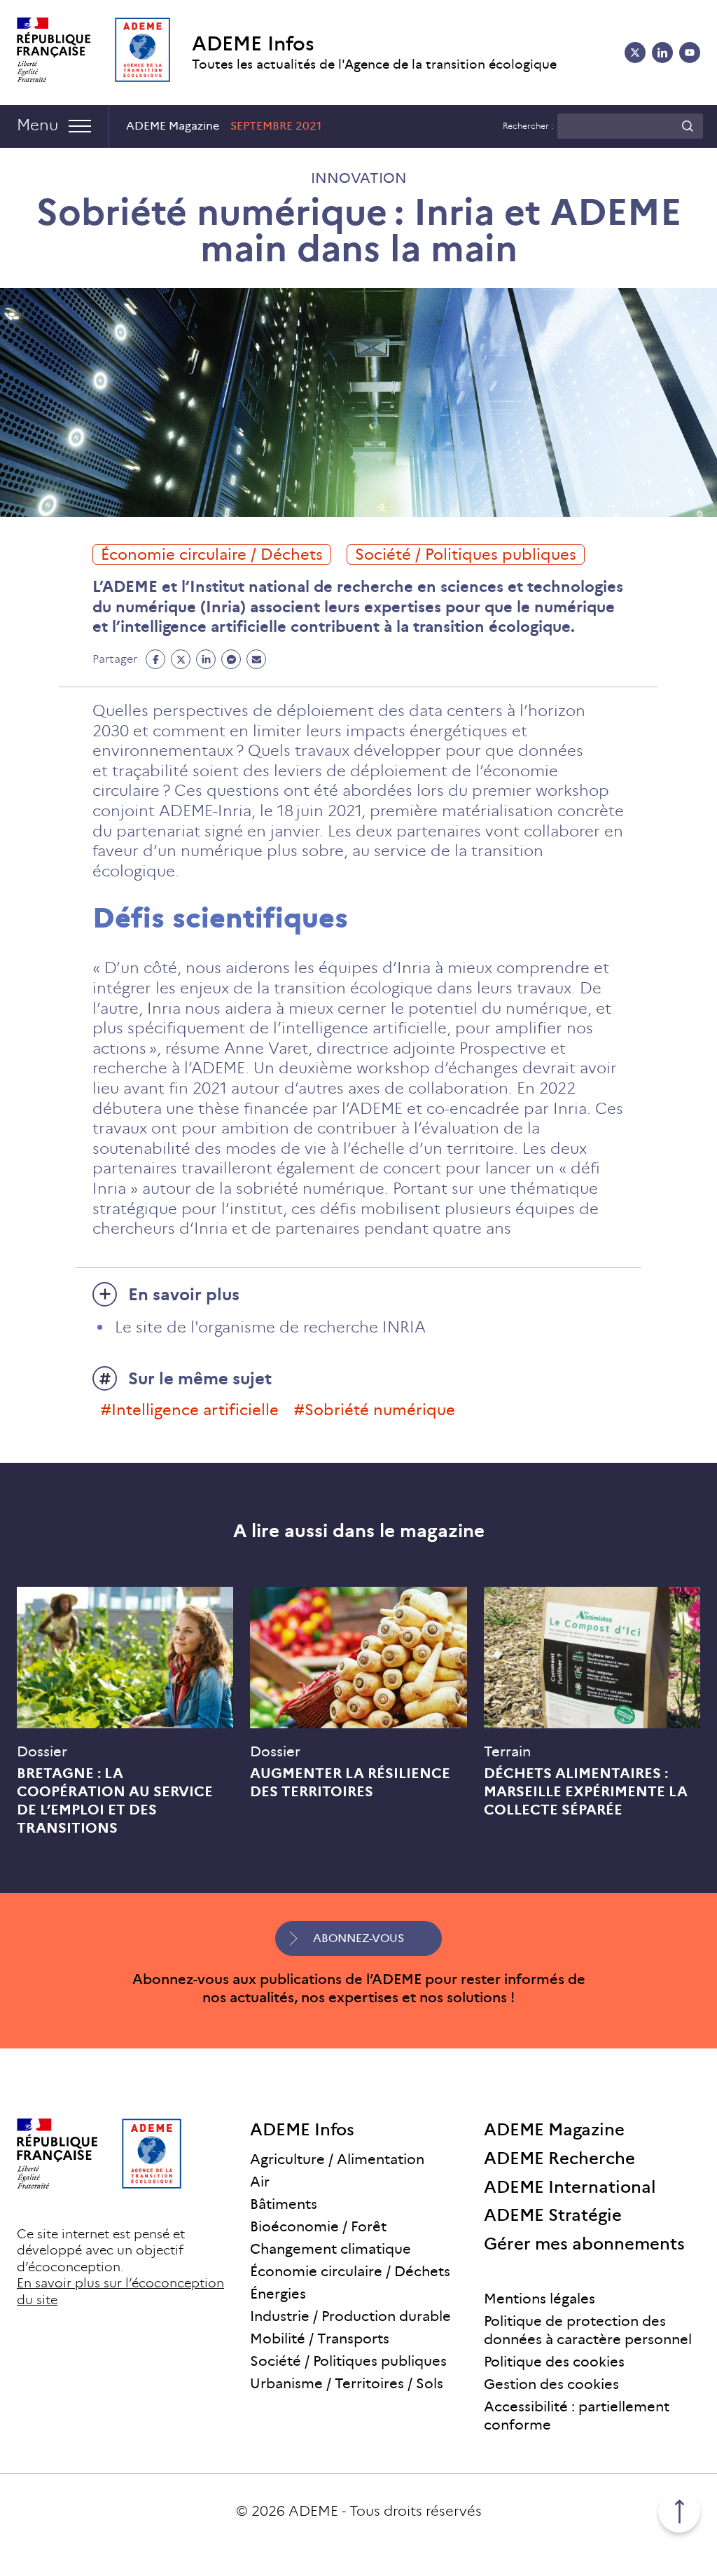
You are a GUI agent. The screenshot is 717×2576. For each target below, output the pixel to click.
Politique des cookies (554, 2362)
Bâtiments (284, 2204)
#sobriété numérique (375, 1410)
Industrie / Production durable (350, 2316)
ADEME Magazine (554, 2129)
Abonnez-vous (358, 1938)
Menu (37, 125)
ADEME (313, 2511)
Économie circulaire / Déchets (212, 555)
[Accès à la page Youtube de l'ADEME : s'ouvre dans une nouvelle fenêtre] (690, 53)
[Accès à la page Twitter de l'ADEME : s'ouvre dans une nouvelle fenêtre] (635, 53)
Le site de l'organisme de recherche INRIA (270, 1327)
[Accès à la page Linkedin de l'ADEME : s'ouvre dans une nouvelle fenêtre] (662, 53)
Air (260, 2182)
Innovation (359, 178)
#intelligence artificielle (190, 1410)
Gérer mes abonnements (584, 2244)
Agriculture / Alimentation (337, 2159)
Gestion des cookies (551, 2384)
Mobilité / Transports (320, 2339)
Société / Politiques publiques (466, 555)
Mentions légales (540, 2299)
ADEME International (570, 2187)
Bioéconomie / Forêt (318, 2226)
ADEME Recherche (559, 2158)
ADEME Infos (253, 44)
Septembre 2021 (276, 126)
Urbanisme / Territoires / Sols (347, 2383)
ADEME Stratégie (553, 2215)
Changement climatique (330, 2249)
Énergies (278, 2294)
